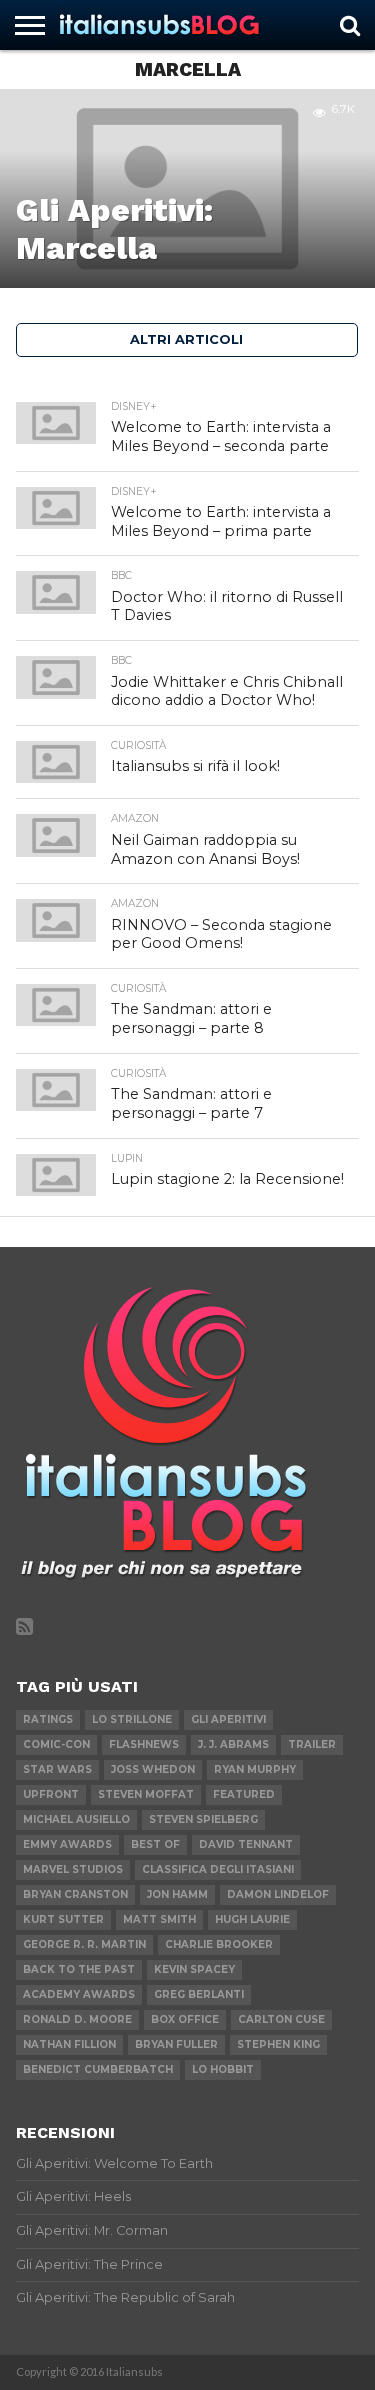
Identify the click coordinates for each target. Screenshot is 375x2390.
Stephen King (278, 2044)
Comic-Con (56, 1744)
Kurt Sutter (63, 1919)
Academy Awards (79, 1994)
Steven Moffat (146, 1794)
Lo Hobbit (223, 2069)
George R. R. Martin (84, 1944)
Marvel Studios (73, 1869)
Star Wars (57, 1769)
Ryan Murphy (255, 1769)
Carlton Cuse (281, 2019)
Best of (155, 1844)
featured (244, 1794)
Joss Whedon (153, 1769)
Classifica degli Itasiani (218, 1869)
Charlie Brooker (219, 1944)
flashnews (144, 1744)
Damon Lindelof (278, 1894)
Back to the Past (79, 1969)
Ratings (48, 1719)
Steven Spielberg (203, 1819)
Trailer (312, 1744)
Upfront (51, 1794)
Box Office (185, 2019)
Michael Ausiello (76, 1819)
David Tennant (246, 1844)
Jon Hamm (177, 1894)
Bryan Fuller (176, 2044)
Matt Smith (159, 1919)
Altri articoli (186, 339)
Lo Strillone (132, 1719)
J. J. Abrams (233, 1744)
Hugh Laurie (252, 1919)
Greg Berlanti (199, 1994)
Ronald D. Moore (77, 2019)
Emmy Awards (67, 1844)
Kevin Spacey (194, 1969)
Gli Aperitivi (228, 1719)
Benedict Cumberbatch (98, 2069)
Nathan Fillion (69, 2044)
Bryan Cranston (75, 1894)
